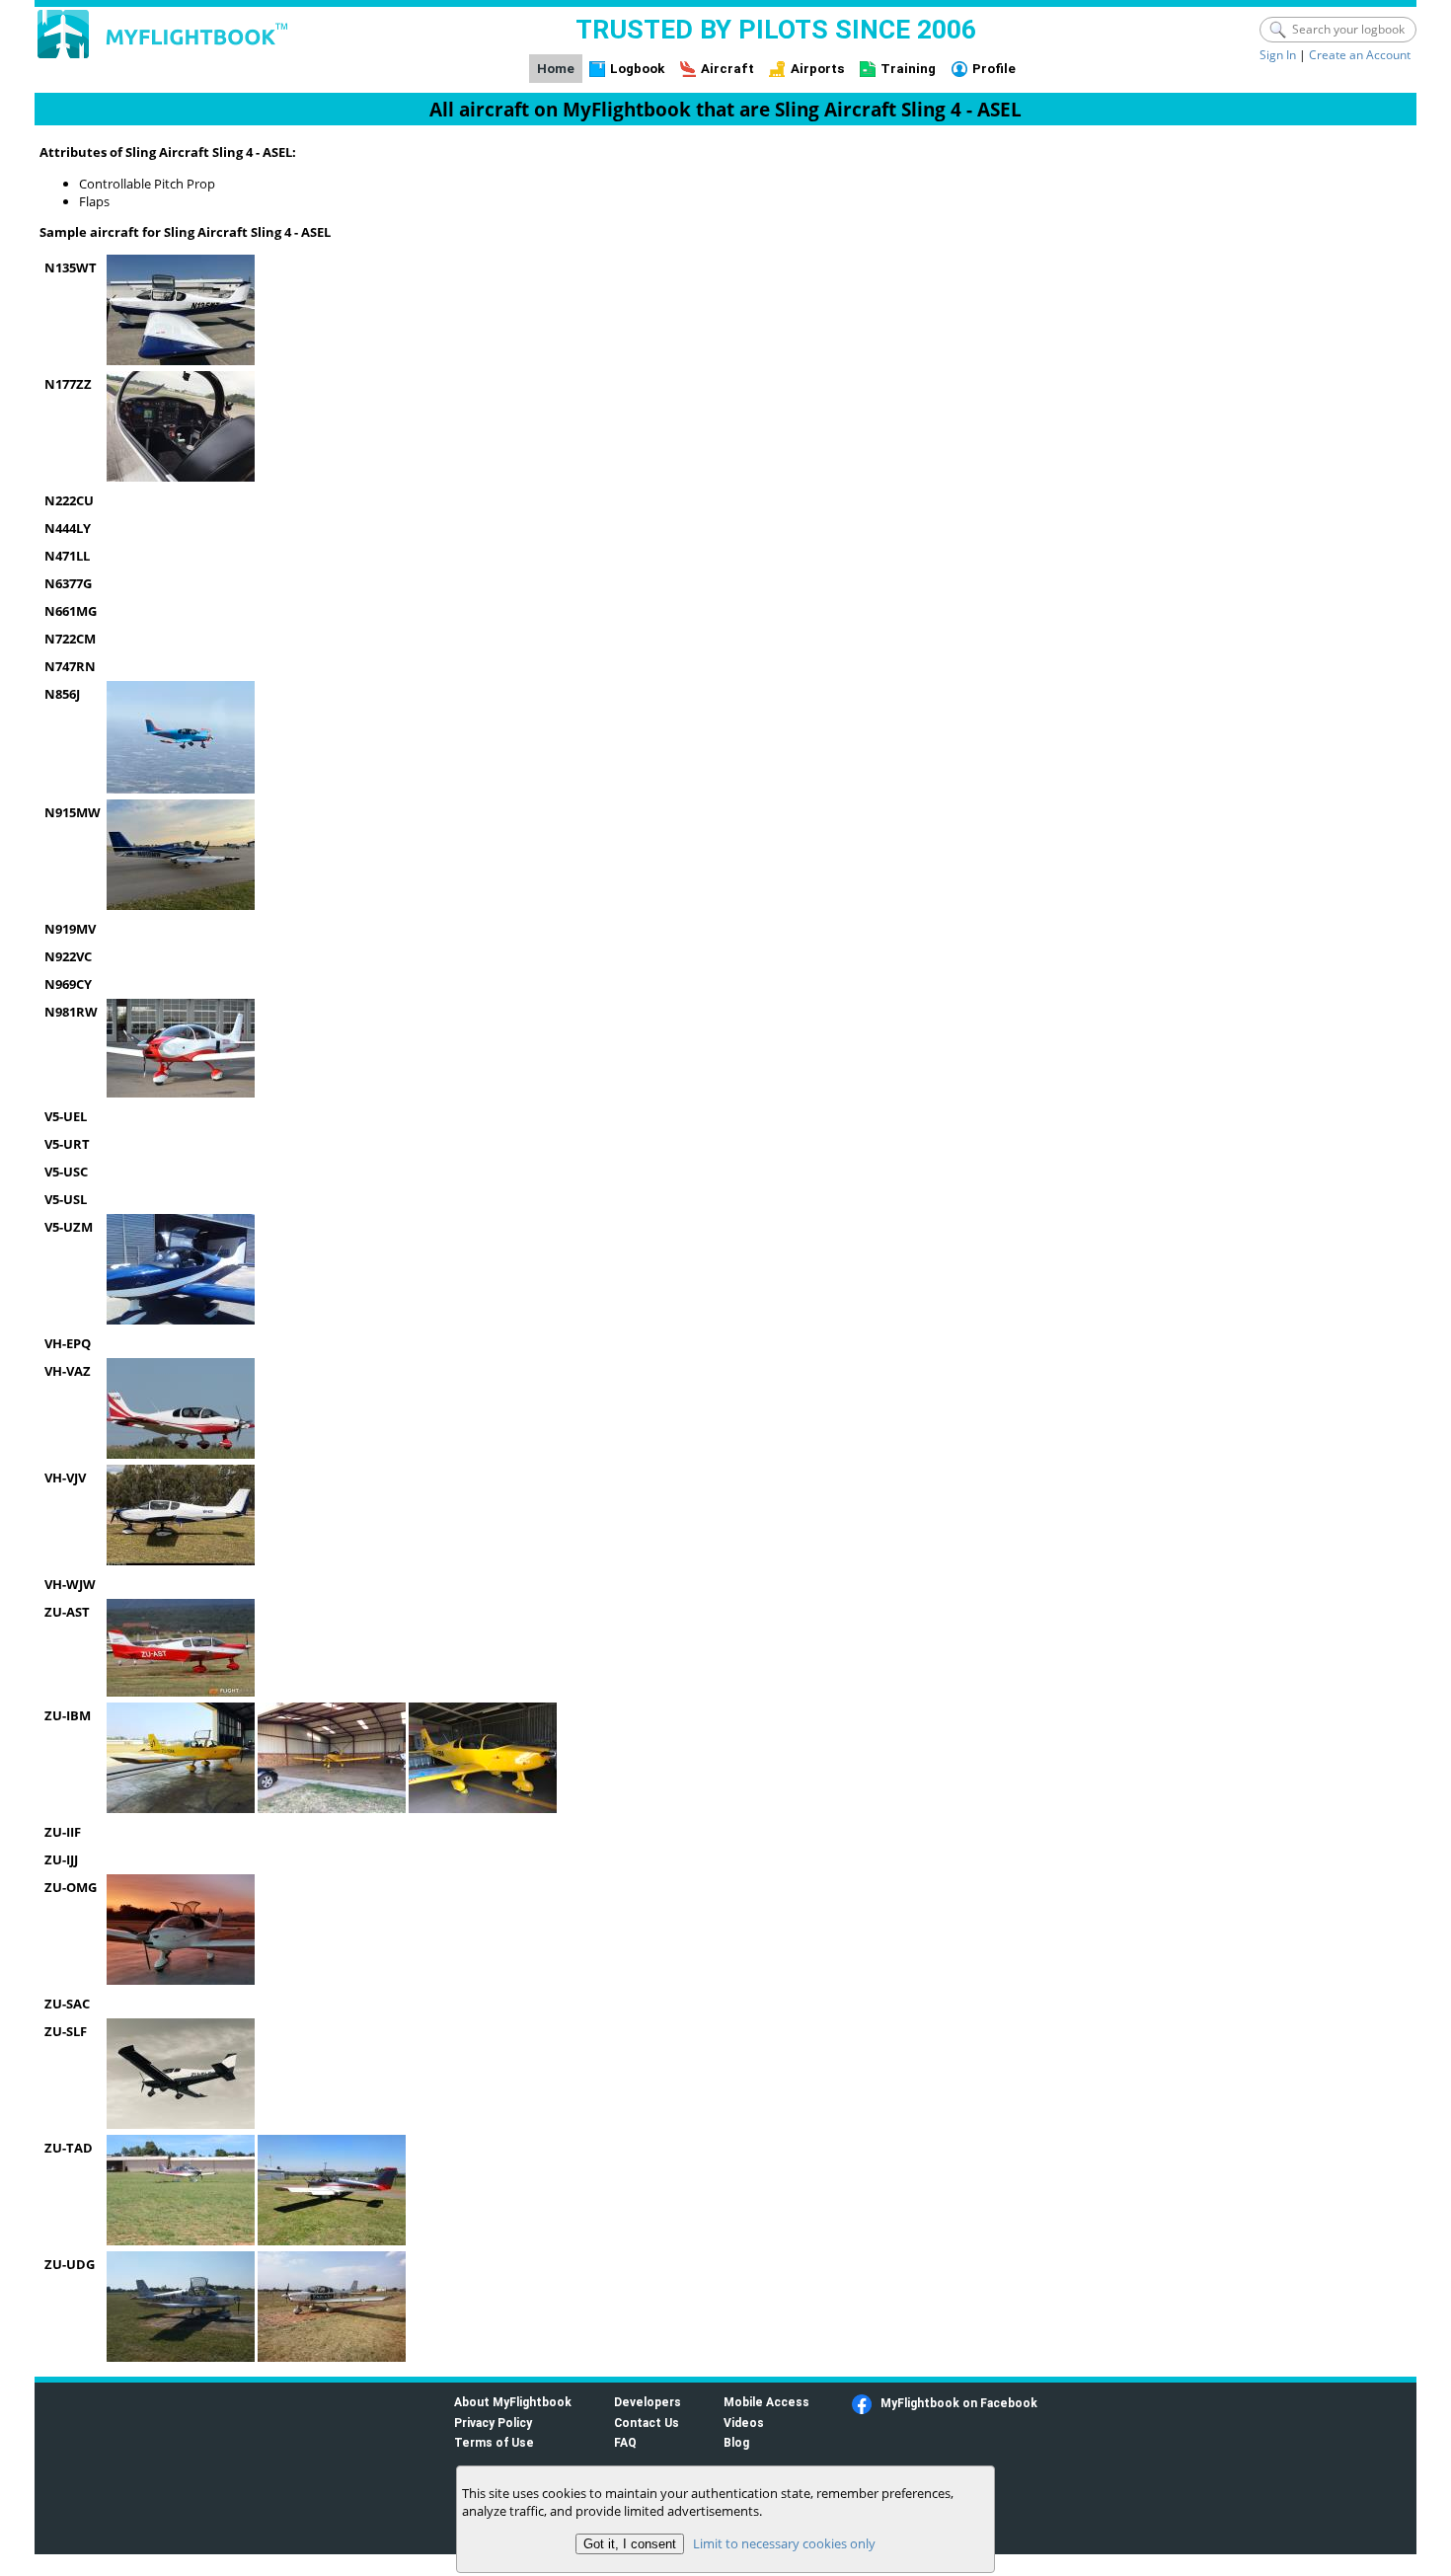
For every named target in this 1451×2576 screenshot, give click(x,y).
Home (556, 69)
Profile (994, 69)
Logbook (637, 69)
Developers (648, 2402)
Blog (736, 2442)
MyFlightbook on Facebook (959, 2403)
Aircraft (727, 69)
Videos (744, 2423)
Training (908, 69)
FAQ (625, 2442)
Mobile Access (766, 2402)
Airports (818, 69)
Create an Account (1360, 55)
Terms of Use (494, 2442)
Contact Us (647, 2423)
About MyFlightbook (513, 2402)
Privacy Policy (493, 2423)
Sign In (1278, 55)
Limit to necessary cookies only (784, 2543)
